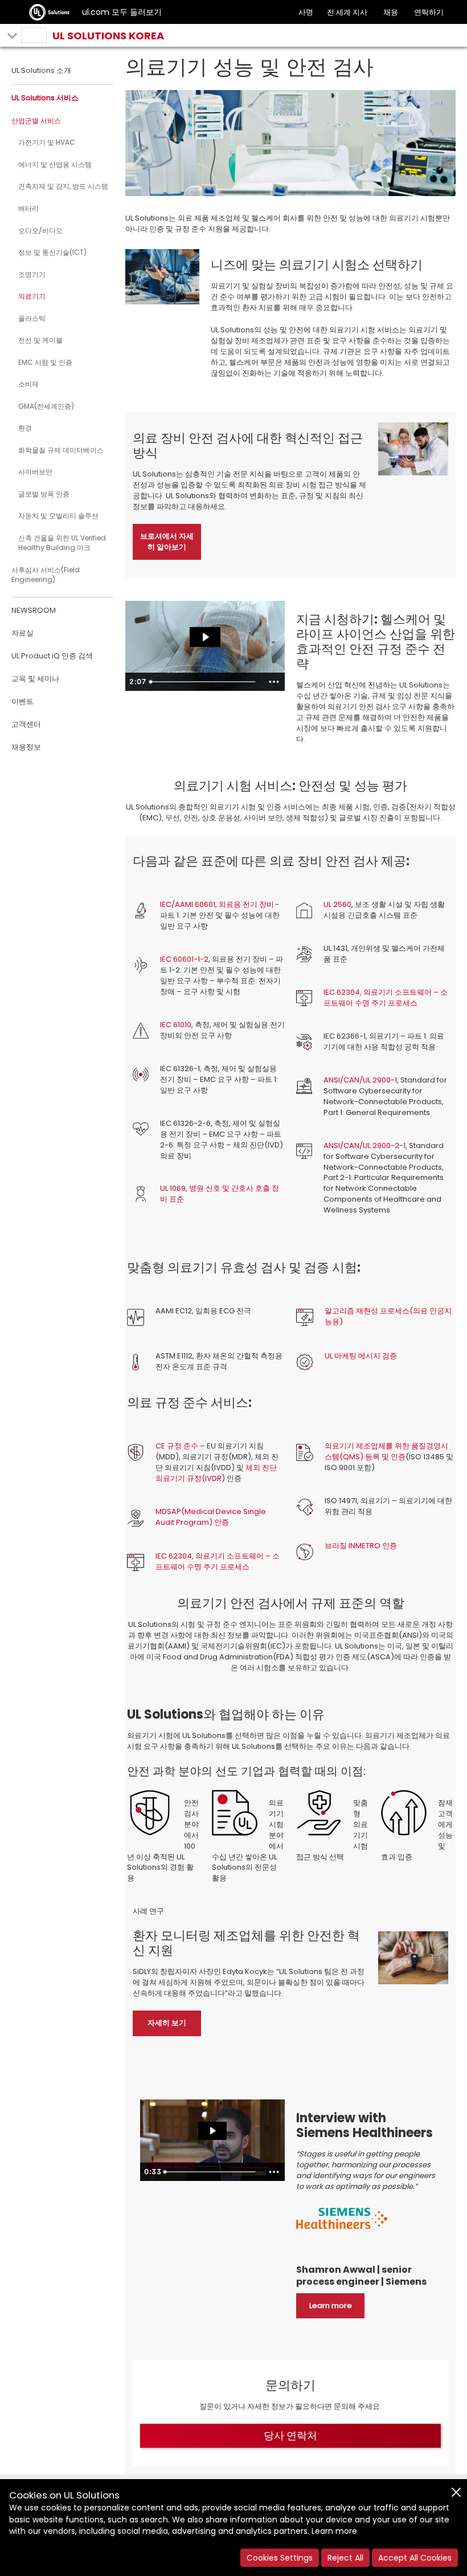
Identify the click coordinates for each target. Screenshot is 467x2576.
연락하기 (429, 12)
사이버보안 (35, 472)
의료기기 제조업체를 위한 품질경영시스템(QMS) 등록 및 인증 (386, 1451)
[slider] (204, 682)
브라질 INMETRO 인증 (361, 1546)
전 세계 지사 (347, 12)
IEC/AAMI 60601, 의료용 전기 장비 (217, 904)
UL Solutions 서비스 (45, 98)
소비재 (28, 384)
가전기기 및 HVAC (47, 142)
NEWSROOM (34, 610)
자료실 (22, 633)
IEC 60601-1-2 (184, 959)
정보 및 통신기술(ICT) (52, 252)
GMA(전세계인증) (46, 406)
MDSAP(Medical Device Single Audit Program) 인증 (211, 1517)
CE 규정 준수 (177, 1446)
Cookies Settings (280, 2558)
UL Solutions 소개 (41, 70)
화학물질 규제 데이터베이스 (61, 450)
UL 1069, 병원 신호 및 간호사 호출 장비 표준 (220, 1194)
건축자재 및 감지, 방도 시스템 (63, 186)
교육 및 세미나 (35, 679)
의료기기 (32, 296)
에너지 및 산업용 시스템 (55, 164)
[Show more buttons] (274, 682)
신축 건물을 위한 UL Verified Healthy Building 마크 (62, 543)
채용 (391, 12)
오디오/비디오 (40, 231)
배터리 (28, 208)
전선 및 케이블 (40, 340)
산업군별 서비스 (36, 121)
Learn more (334, 2531)
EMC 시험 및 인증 (45, 362)
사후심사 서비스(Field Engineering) (46, 575)
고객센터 (26, 724)
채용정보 (26, 747)
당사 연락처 (290, 2435)
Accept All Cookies (415, 2558)
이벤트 (22, 701)
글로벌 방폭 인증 (44, 494)
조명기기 (32, 274)
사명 (306, 12)
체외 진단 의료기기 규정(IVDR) (216, 1473)
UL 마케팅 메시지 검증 (361, 1356)
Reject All (345, 2558)
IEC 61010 (176, 1025)
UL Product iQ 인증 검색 (52, 656)
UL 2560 (337, 904)
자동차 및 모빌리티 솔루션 (58, 516)
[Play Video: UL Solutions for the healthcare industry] (205, 637)
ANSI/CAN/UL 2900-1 (360, 1080)
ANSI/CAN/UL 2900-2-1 (364, 1145)
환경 (25, 428)
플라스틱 (32, 318)
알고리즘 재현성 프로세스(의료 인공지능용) (388, 1316)
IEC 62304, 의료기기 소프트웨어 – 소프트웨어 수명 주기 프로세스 (386, 998)
